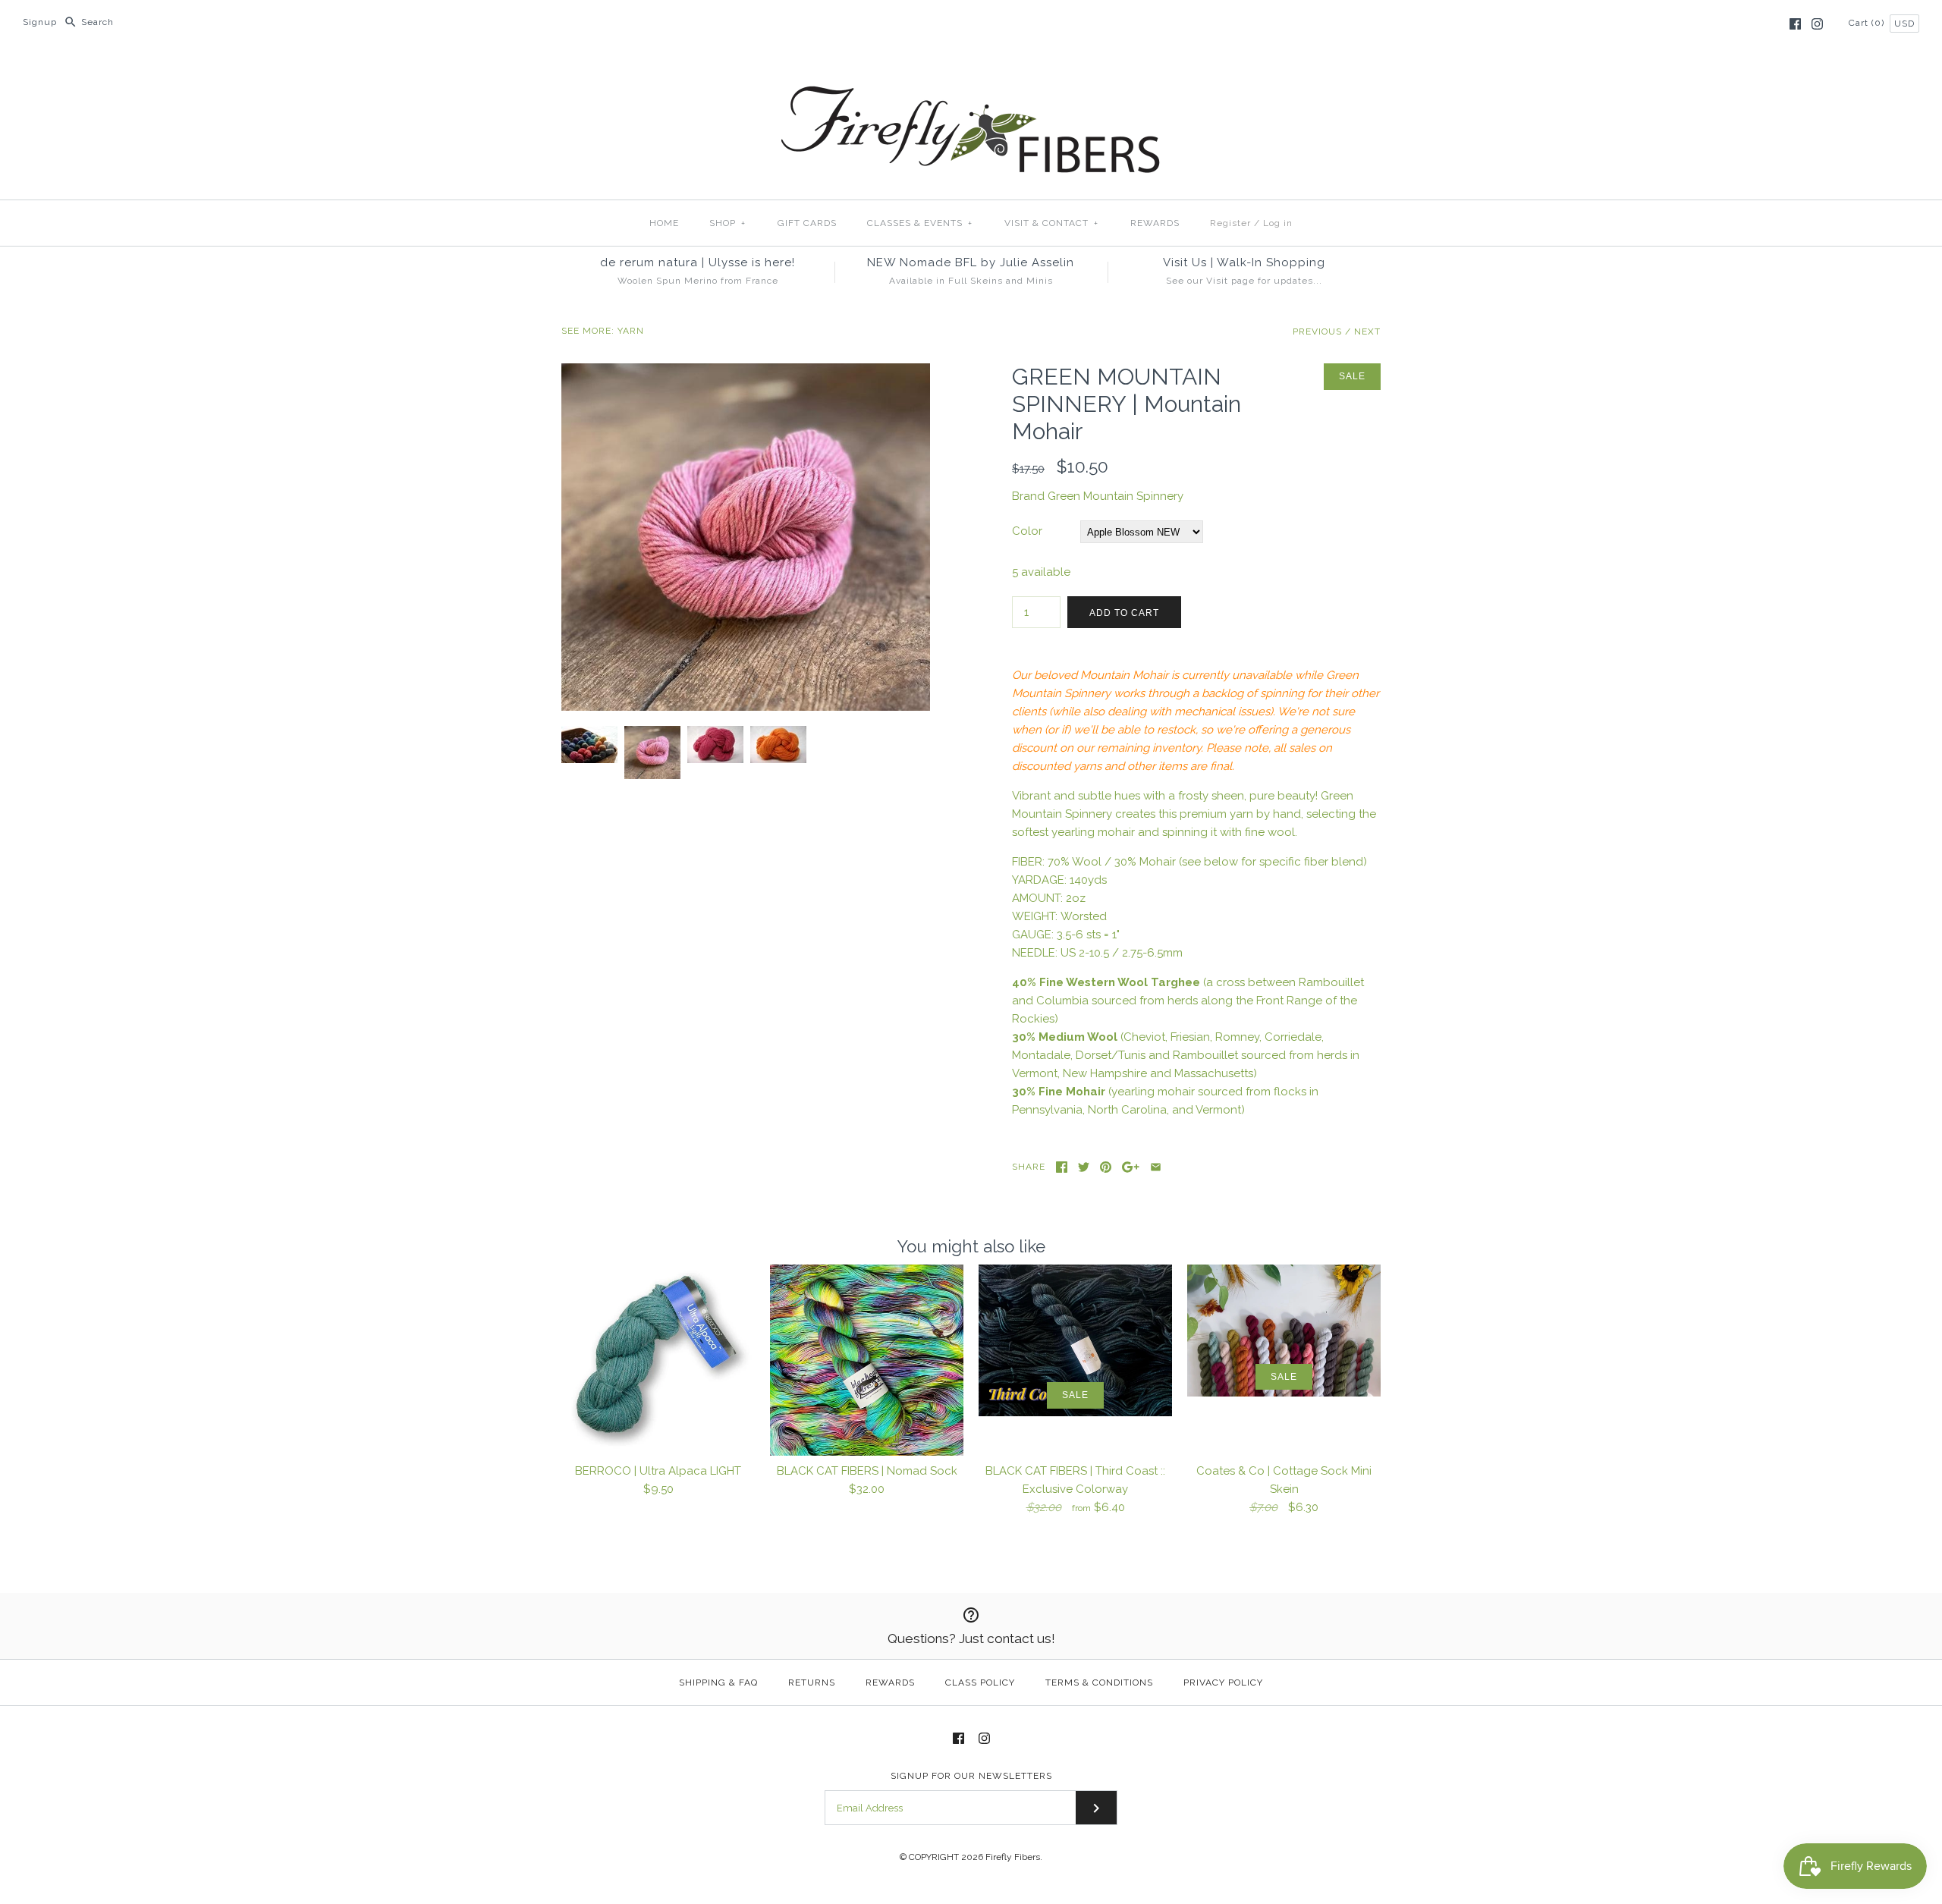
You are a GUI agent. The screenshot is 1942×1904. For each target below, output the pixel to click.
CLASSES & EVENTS (920, 223)
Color (1027, 531)
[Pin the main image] (1106, 1167)
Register (1230, 223)
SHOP (727, 223)
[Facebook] (1795, 24)
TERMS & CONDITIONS (1099, 1682)
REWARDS (1155, 223)
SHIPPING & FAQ (718, 1682)
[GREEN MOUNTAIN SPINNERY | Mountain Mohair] (746, 372)
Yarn (631, 331)
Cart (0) (1868, 23)
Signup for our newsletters (971, 1776)
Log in (1278, 223)
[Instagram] (1817, 24)
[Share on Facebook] (1062, 1167)
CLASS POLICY (980, 1682)
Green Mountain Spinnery (1116, 496)
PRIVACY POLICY (1223, 1682)
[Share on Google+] (1131, 1167)
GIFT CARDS (807, 223)
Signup (40, 22)
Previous (1317, 331)
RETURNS (812, 1682)
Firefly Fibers (1013, 1857)
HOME (664, 223)
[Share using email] (1156, 1167)
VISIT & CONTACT (1051, 223)
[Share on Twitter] (1084, 1167)
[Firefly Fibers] (971, 74)
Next (1367, 331)
